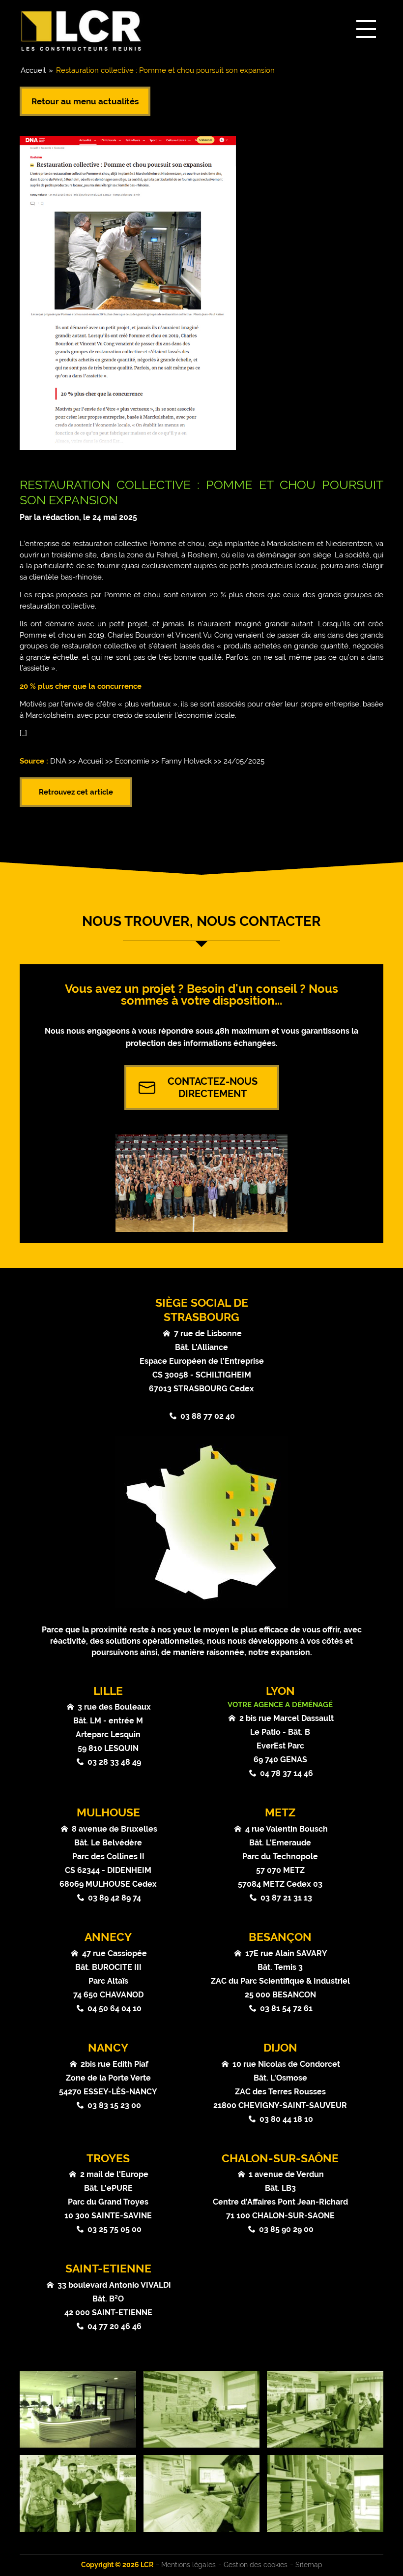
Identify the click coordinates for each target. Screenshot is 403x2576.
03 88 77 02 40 (208, 1416)
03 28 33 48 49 (114, 1762)
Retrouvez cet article (76, 792)
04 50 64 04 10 (115, 2009)
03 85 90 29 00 (286, 2229)
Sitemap (309, 2565)
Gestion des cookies (256, 2565)
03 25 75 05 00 (115, 2229)
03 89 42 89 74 (115, 1898)
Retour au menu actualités (85, 101)
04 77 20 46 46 (115, 2326)
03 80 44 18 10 (286, 2119)
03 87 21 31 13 (286, 1898)
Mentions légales (188, 2565)
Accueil (33, 70)
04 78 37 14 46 (287, 1773)
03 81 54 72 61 (286, 2009)
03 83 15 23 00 (114, 2105)
